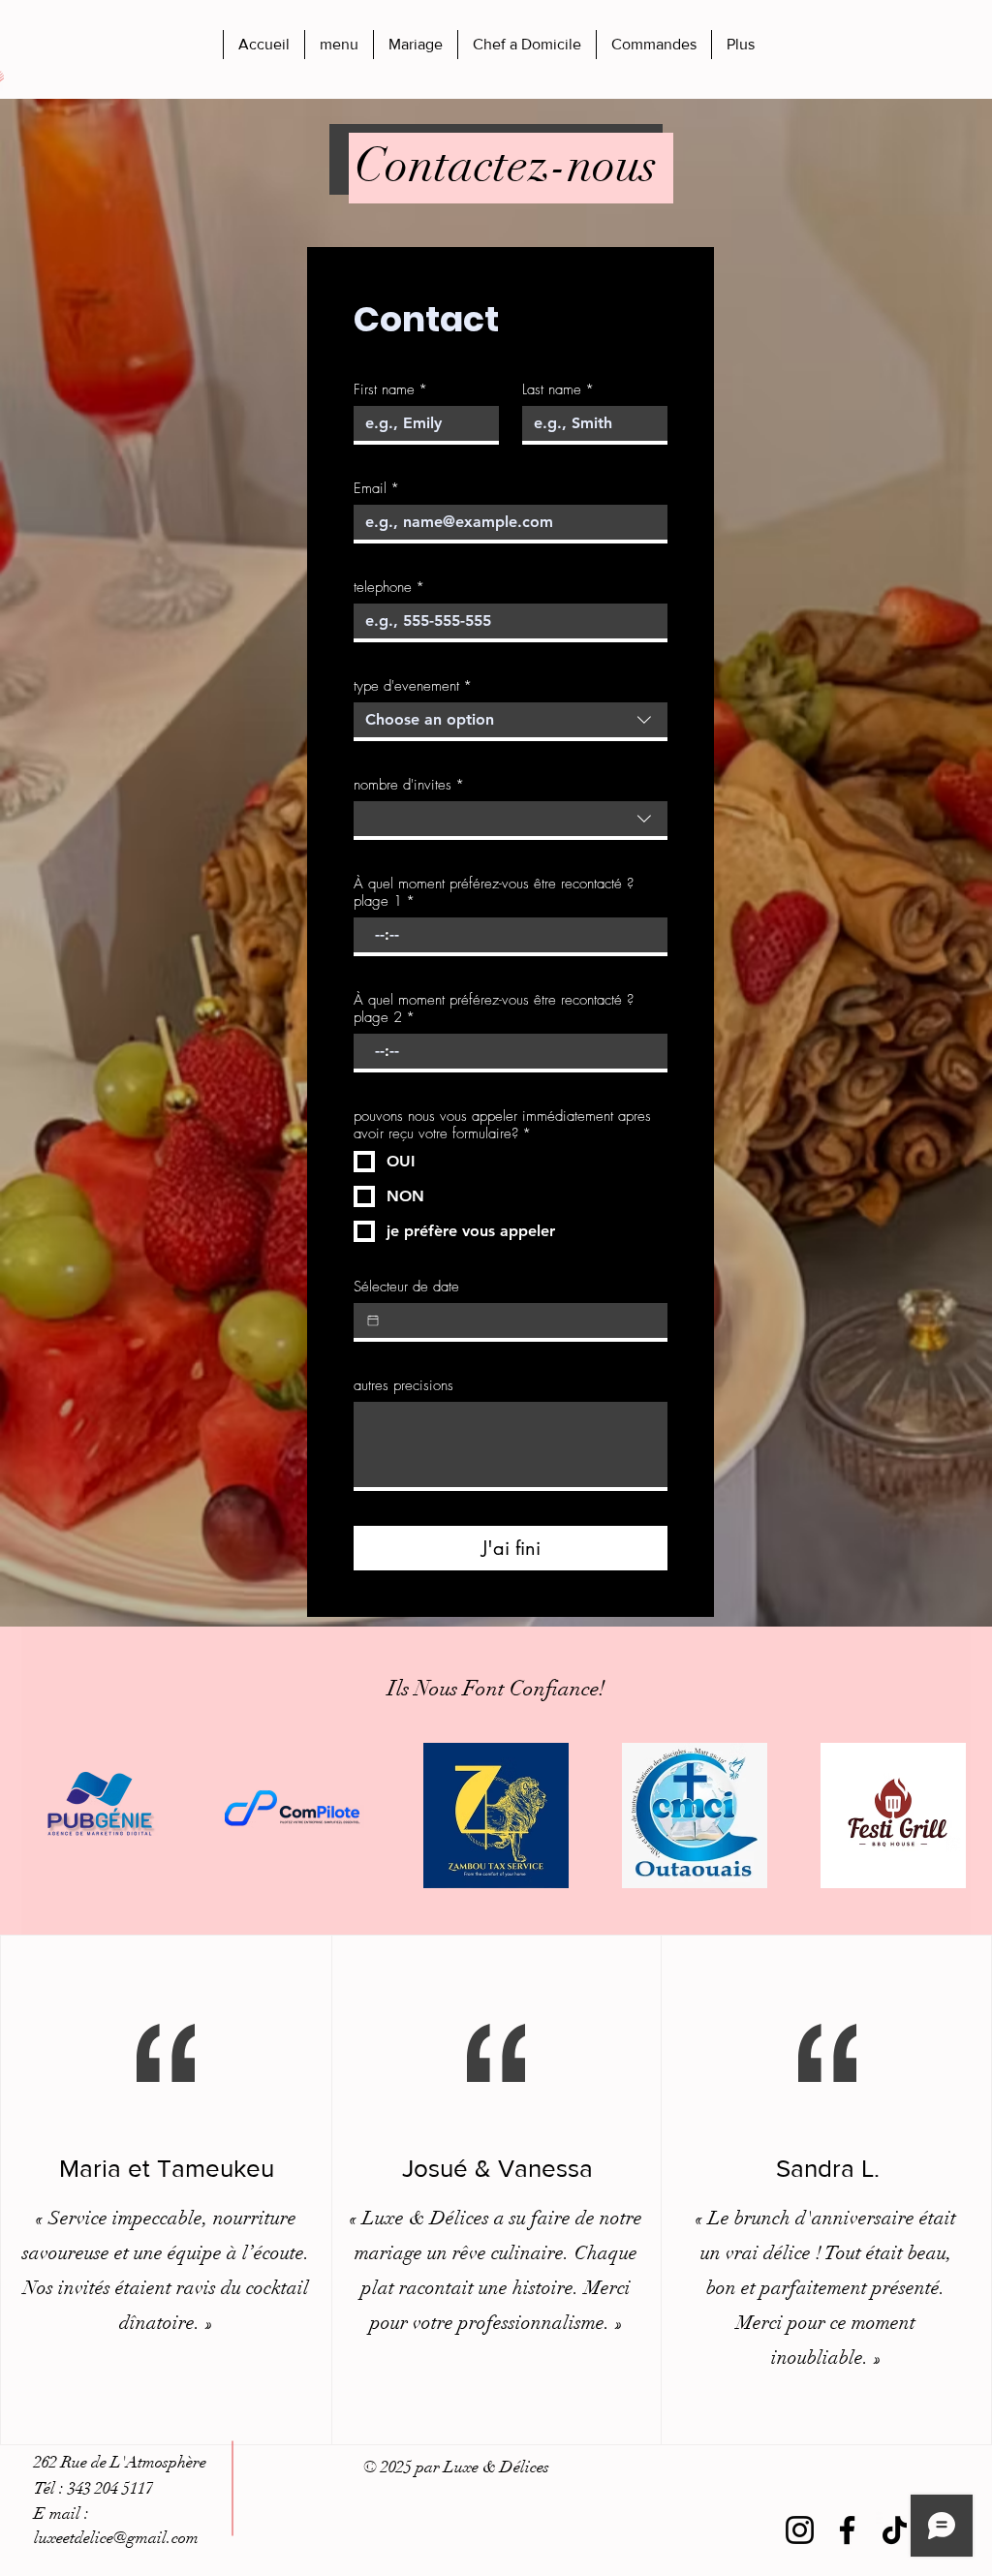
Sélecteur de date (406, 1287)
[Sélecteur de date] (373, 1320)
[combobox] (511, 722)
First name (390, 389)
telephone (389, 587)
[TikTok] (895, 2530)
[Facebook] (847, 2530)
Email (376, 488)
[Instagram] (800, 2530)
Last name (558, 389)
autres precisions (403, 1385)
